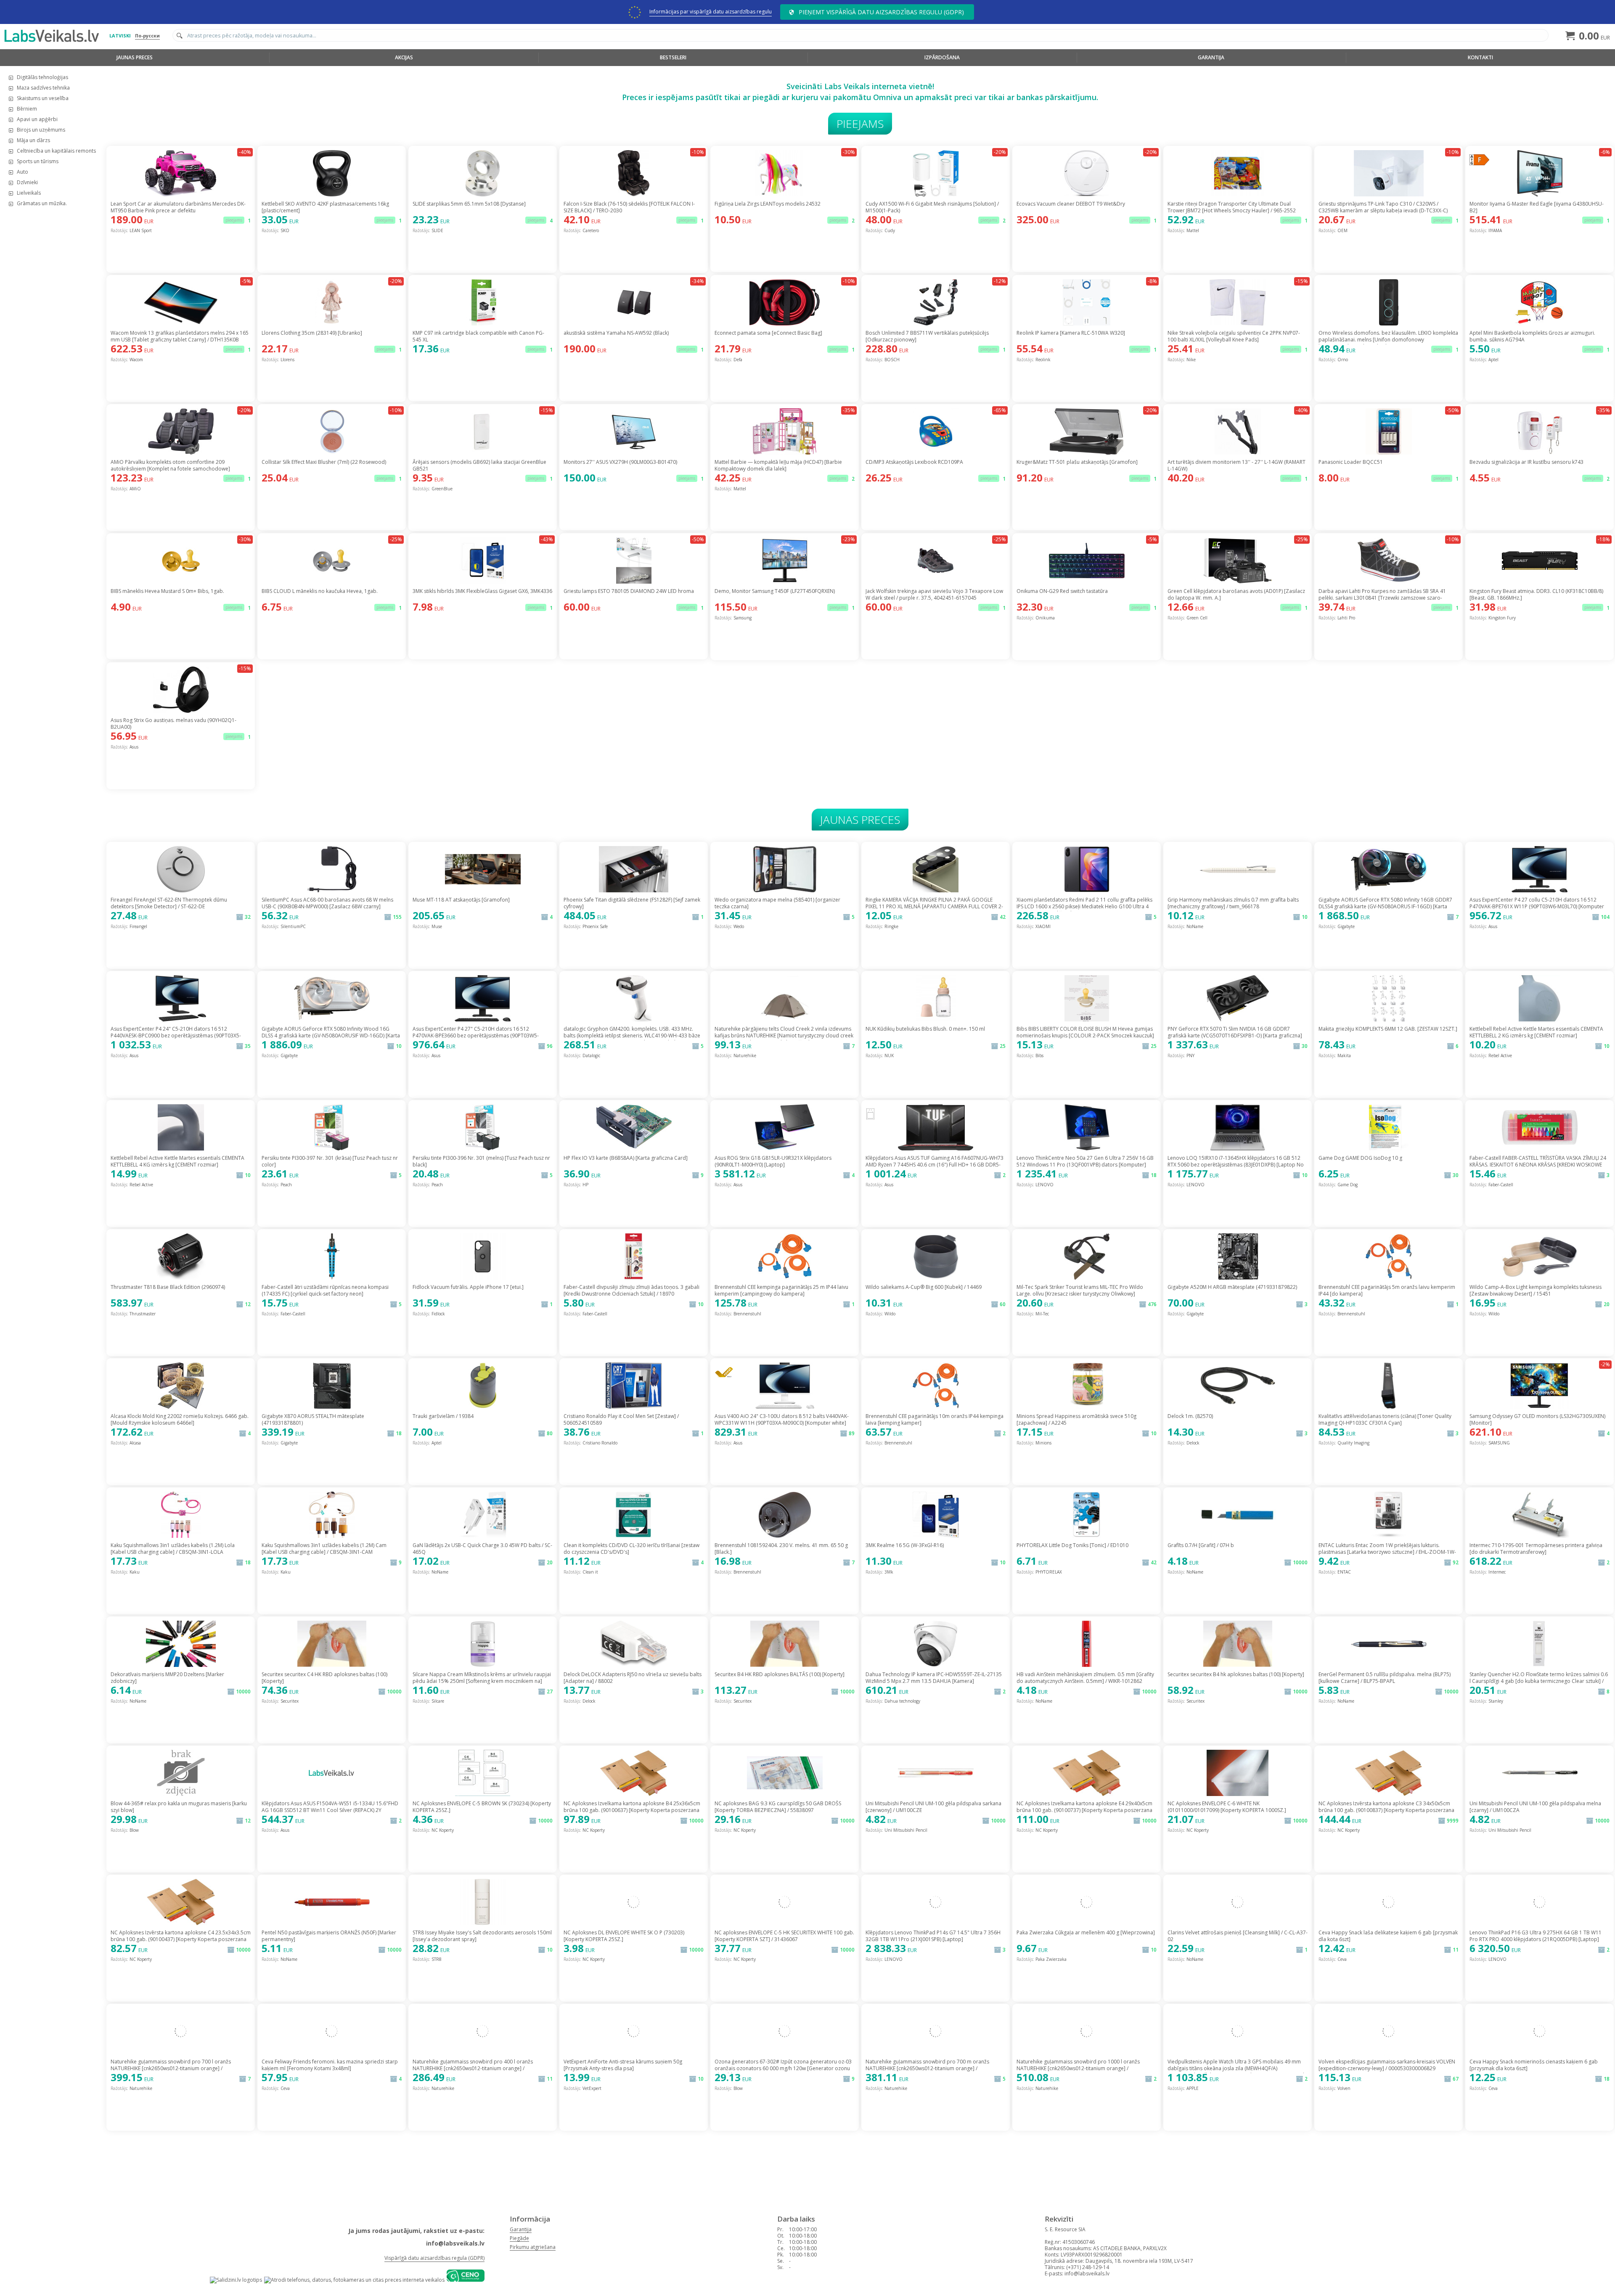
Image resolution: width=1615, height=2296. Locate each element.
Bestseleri (673, 57)
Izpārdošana (942, 57)
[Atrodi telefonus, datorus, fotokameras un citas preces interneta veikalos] (354, 2280)
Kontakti (1480, 57)
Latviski (120, 36)
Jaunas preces (135, 57)
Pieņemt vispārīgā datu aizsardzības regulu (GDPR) (881, 12)
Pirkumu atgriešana (533, 2247)
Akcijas (404, 57)
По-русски (147, 36)
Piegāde (519, 2238)
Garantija (1211, 57)
